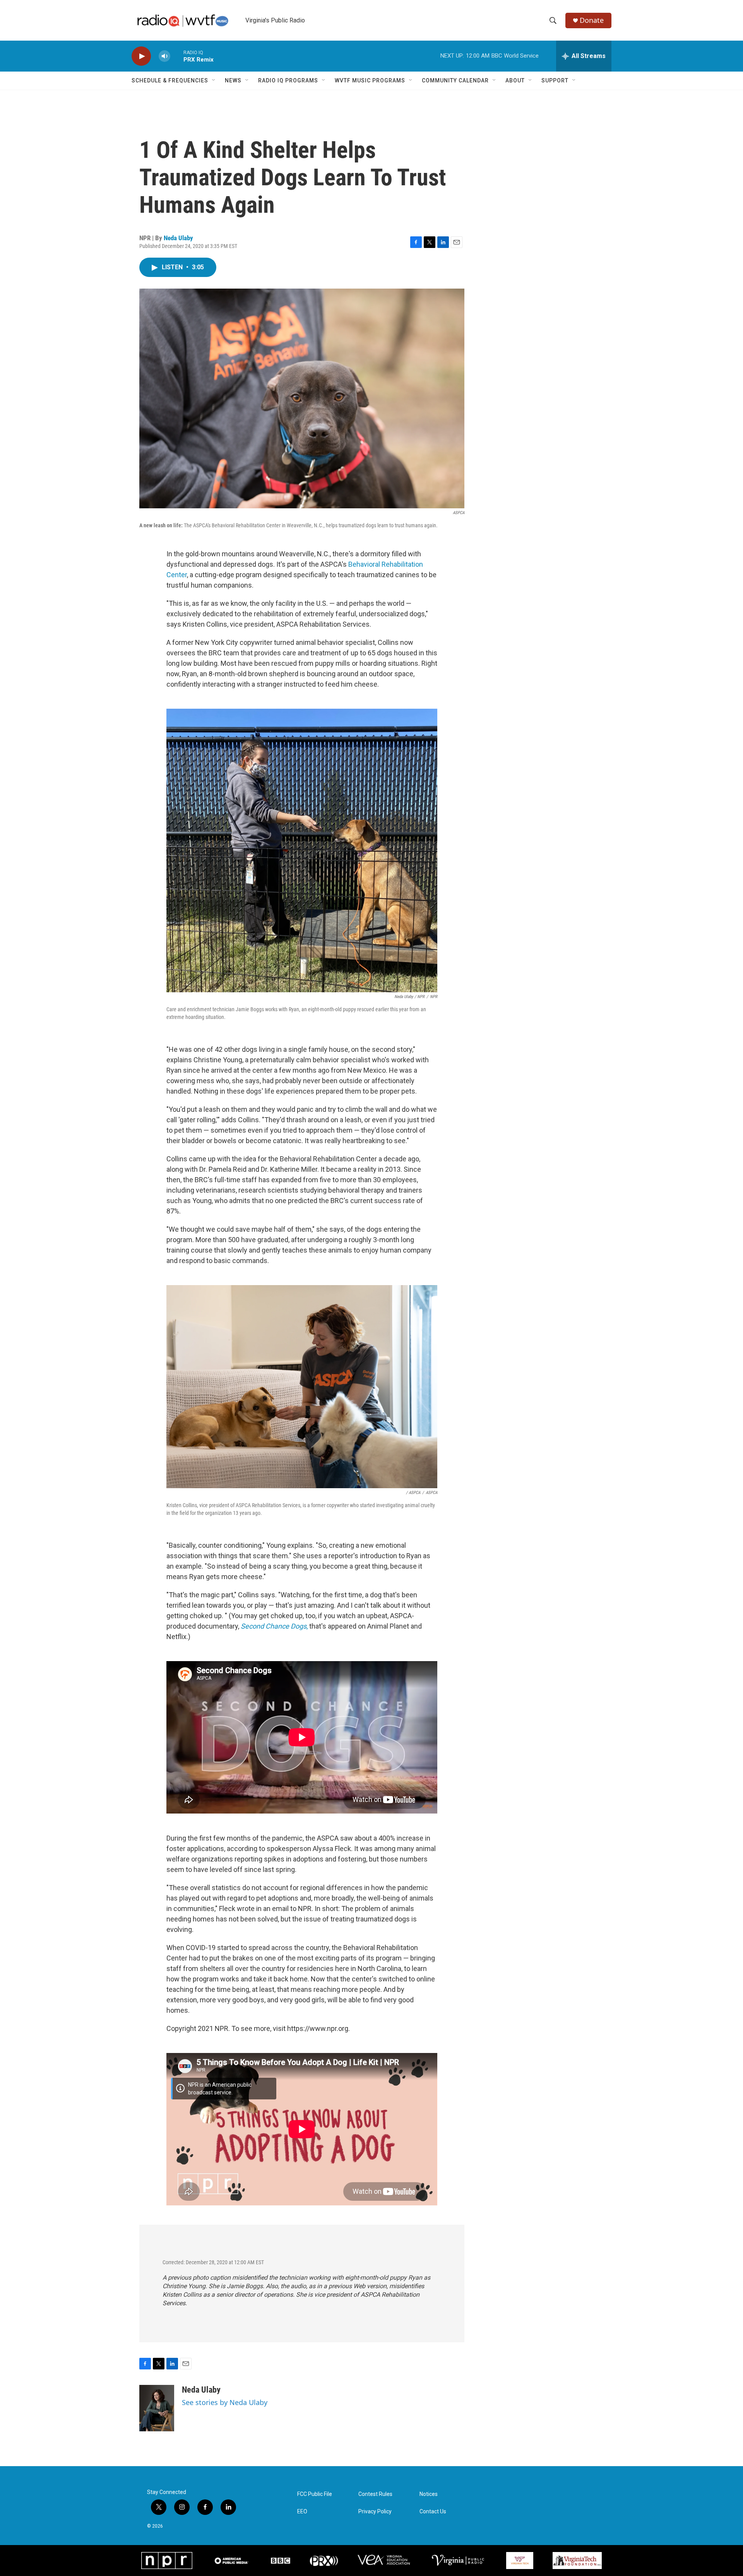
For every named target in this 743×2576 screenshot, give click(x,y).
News (233, 80)
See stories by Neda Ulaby (225, 2402)
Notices (429, 2494)
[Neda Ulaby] (157, 2408)
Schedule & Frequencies (170, 80)
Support (555, 80)
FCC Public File (315, 2494)
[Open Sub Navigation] (214, 80)
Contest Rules (375, 2494)
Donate (592, 20)
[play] (141, 56)
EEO (302, 2512)
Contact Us (433, 2512)
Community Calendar (455, 80)
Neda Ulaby (178, 238)
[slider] (177, 56)
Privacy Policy (375, 2512)
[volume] (164, 56)
